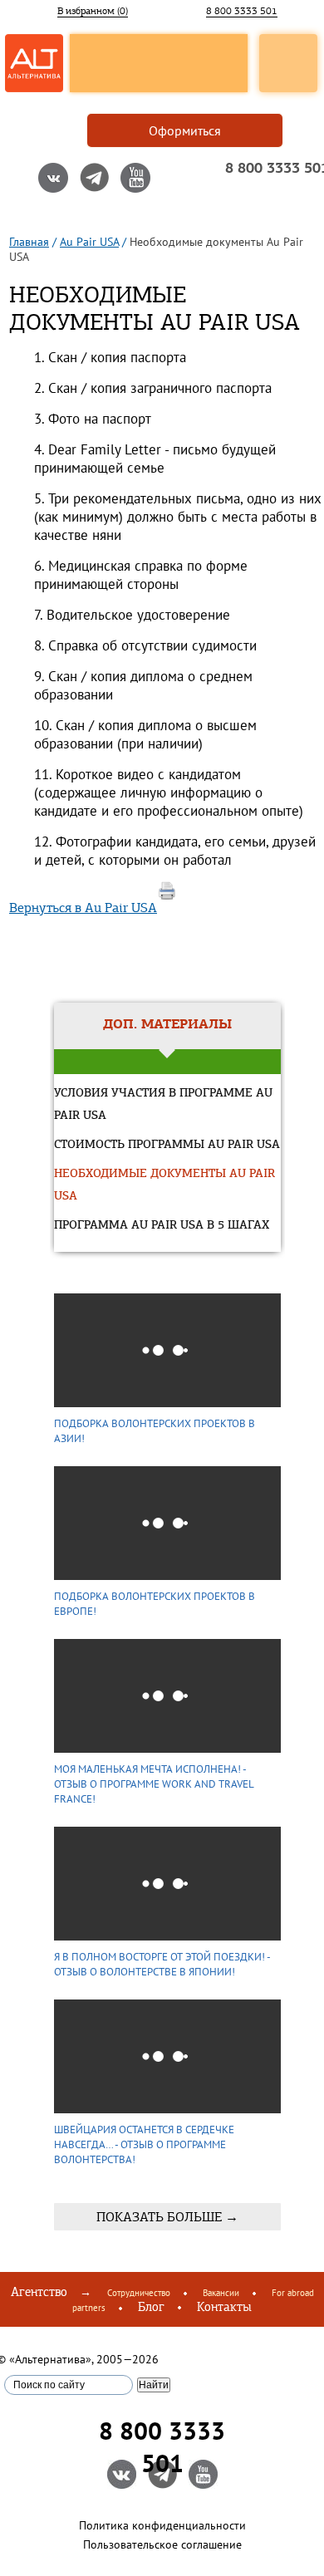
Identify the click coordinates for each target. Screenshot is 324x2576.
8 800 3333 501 (242, 11)
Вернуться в (83, 908)
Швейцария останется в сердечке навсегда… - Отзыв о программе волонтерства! (144, 2144)
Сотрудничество (139, 2293)
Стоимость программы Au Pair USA (167, 1145)
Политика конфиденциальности (162, 2525)
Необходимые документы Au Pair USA (164, 1185)
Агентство (39, 2292)
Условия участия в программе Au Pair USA (163, 1105)
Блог (151, 2307)
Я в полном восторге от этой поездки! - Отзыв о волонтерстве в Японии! (162, 1964)
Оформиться (185, 130)
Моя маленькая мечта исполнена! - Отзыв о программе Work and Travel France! (154, 1784)
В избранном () (93, 11)
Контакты (224, 2307)
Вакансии (221, 2293)
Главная (29, 242)
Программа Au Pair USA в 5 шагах (162, 1226)
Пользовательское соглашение (162, 2544)
